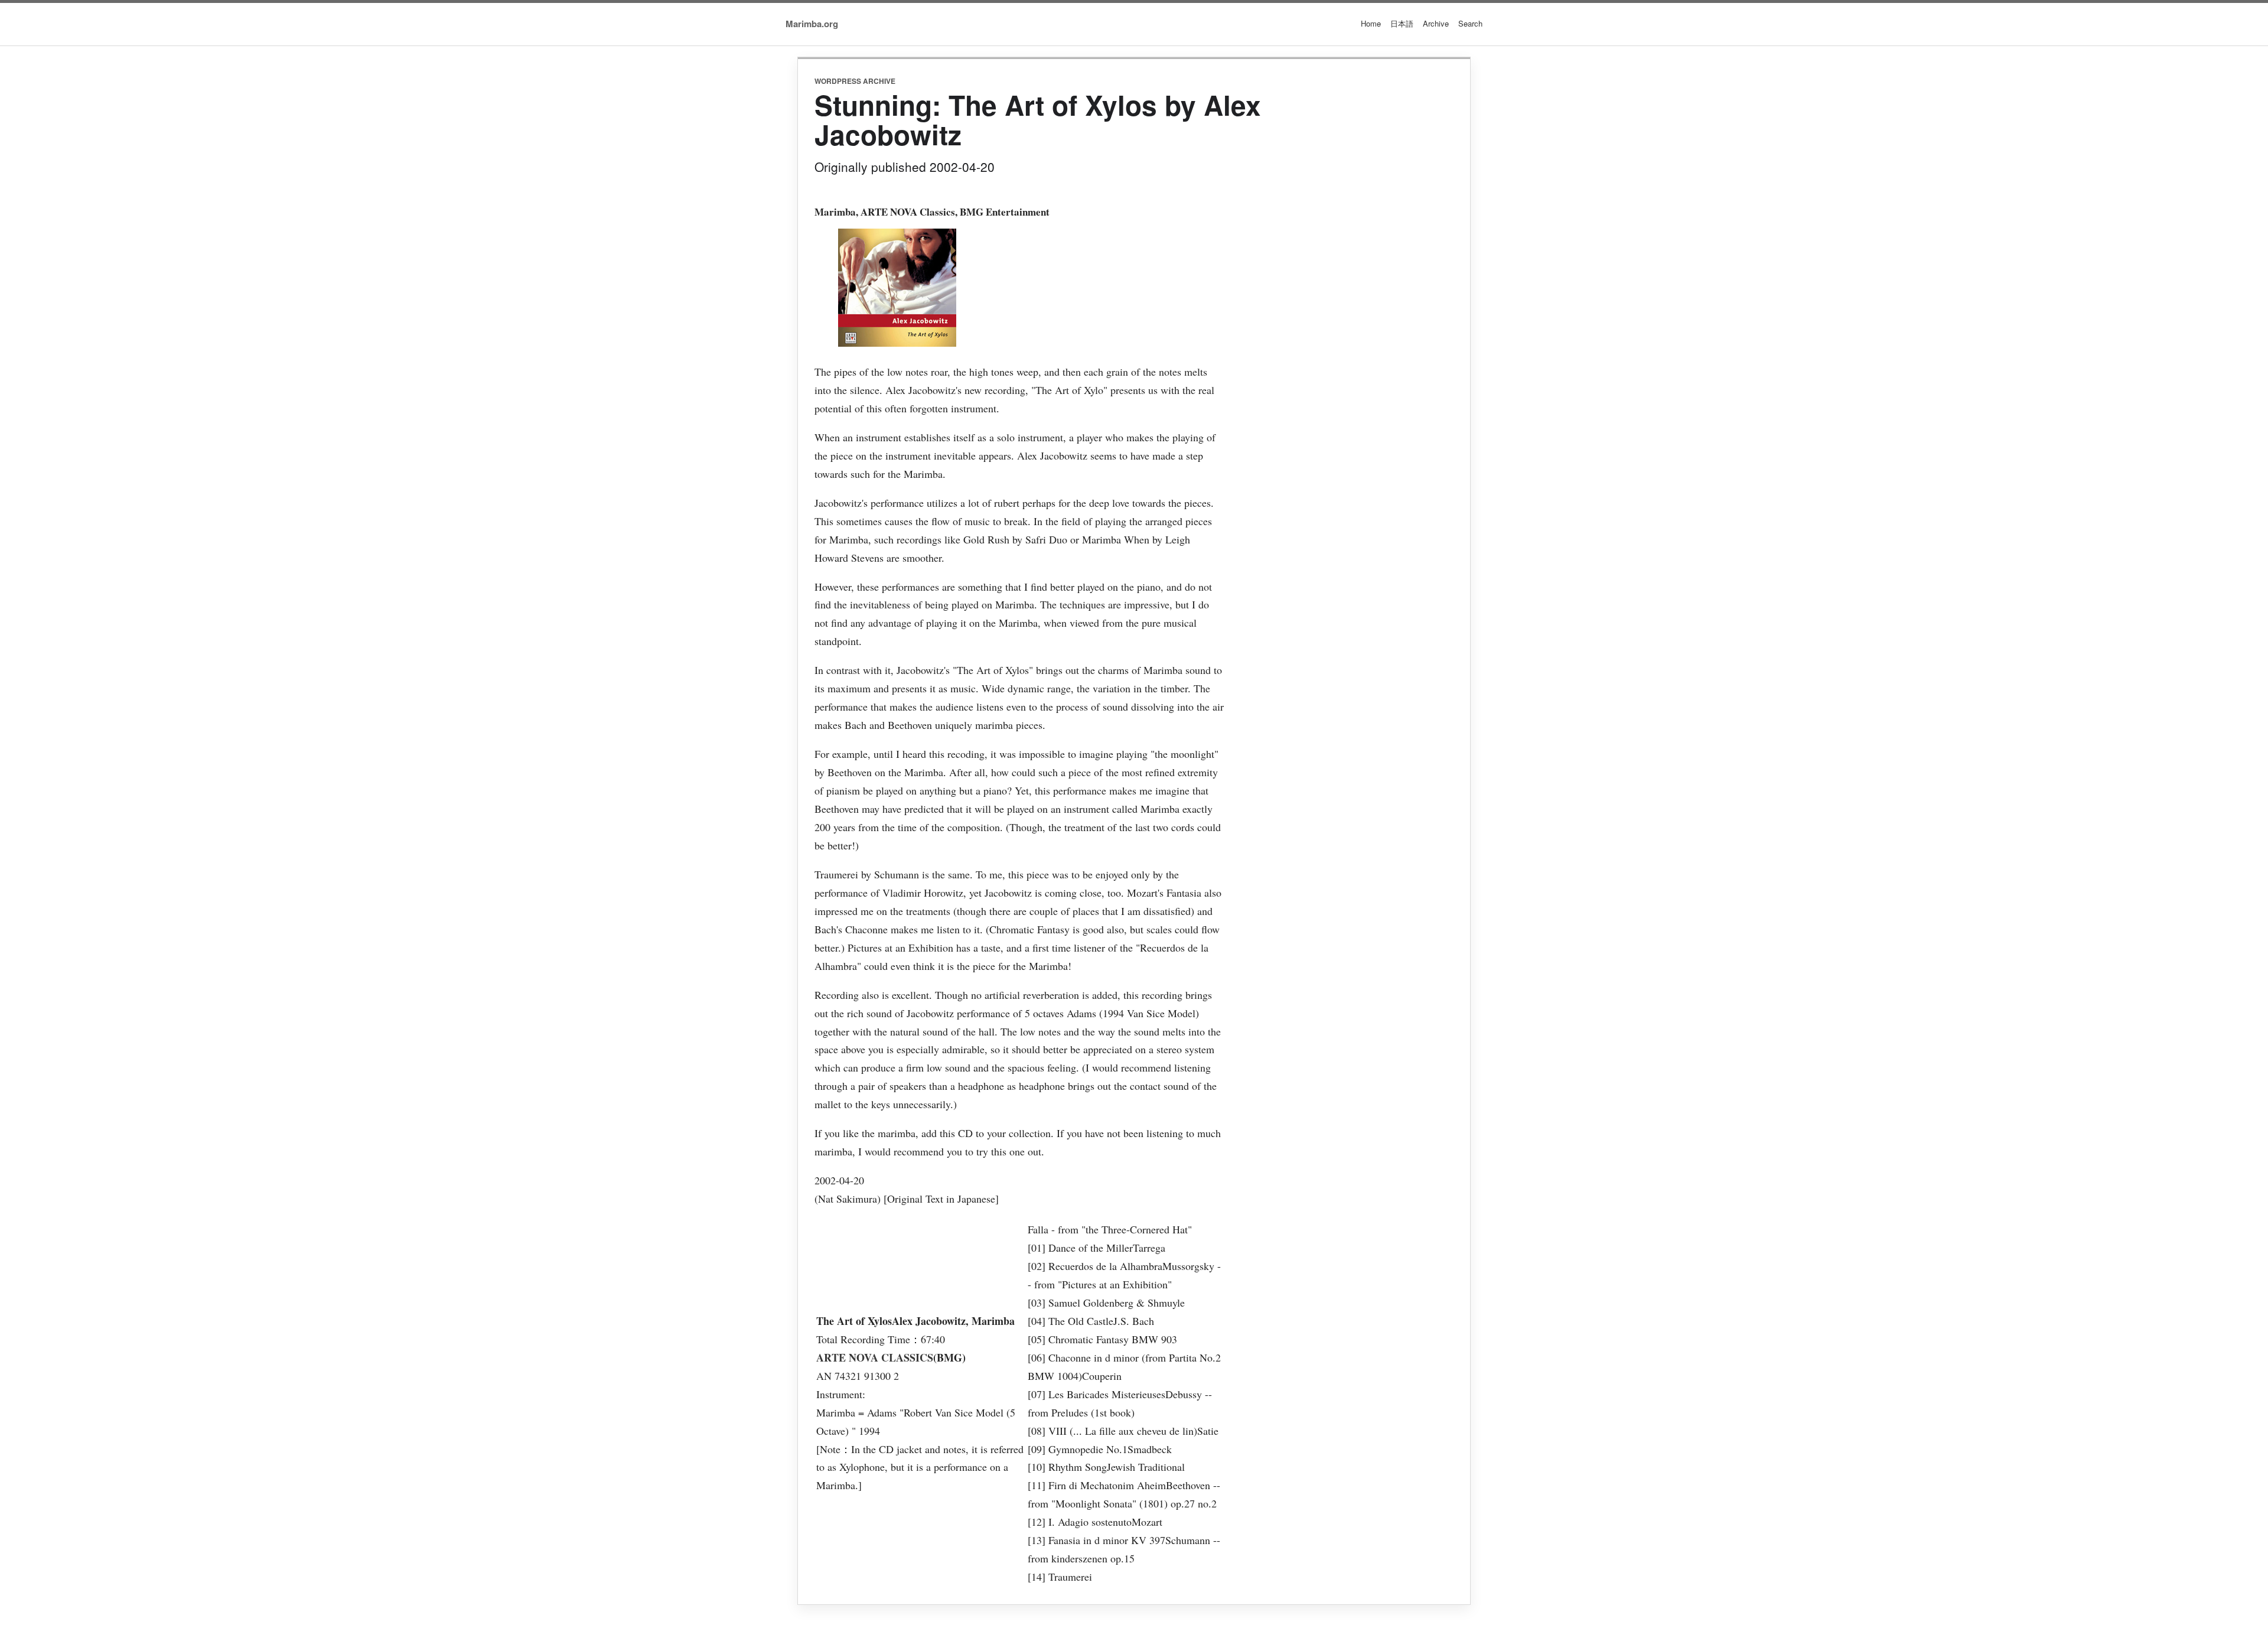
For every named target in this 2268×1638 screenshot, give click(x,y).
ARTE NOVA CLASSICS (875, 1357)
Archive (1436, 23)
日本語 (1402, 23)
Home (1371, 23)
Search (1470, 23)
